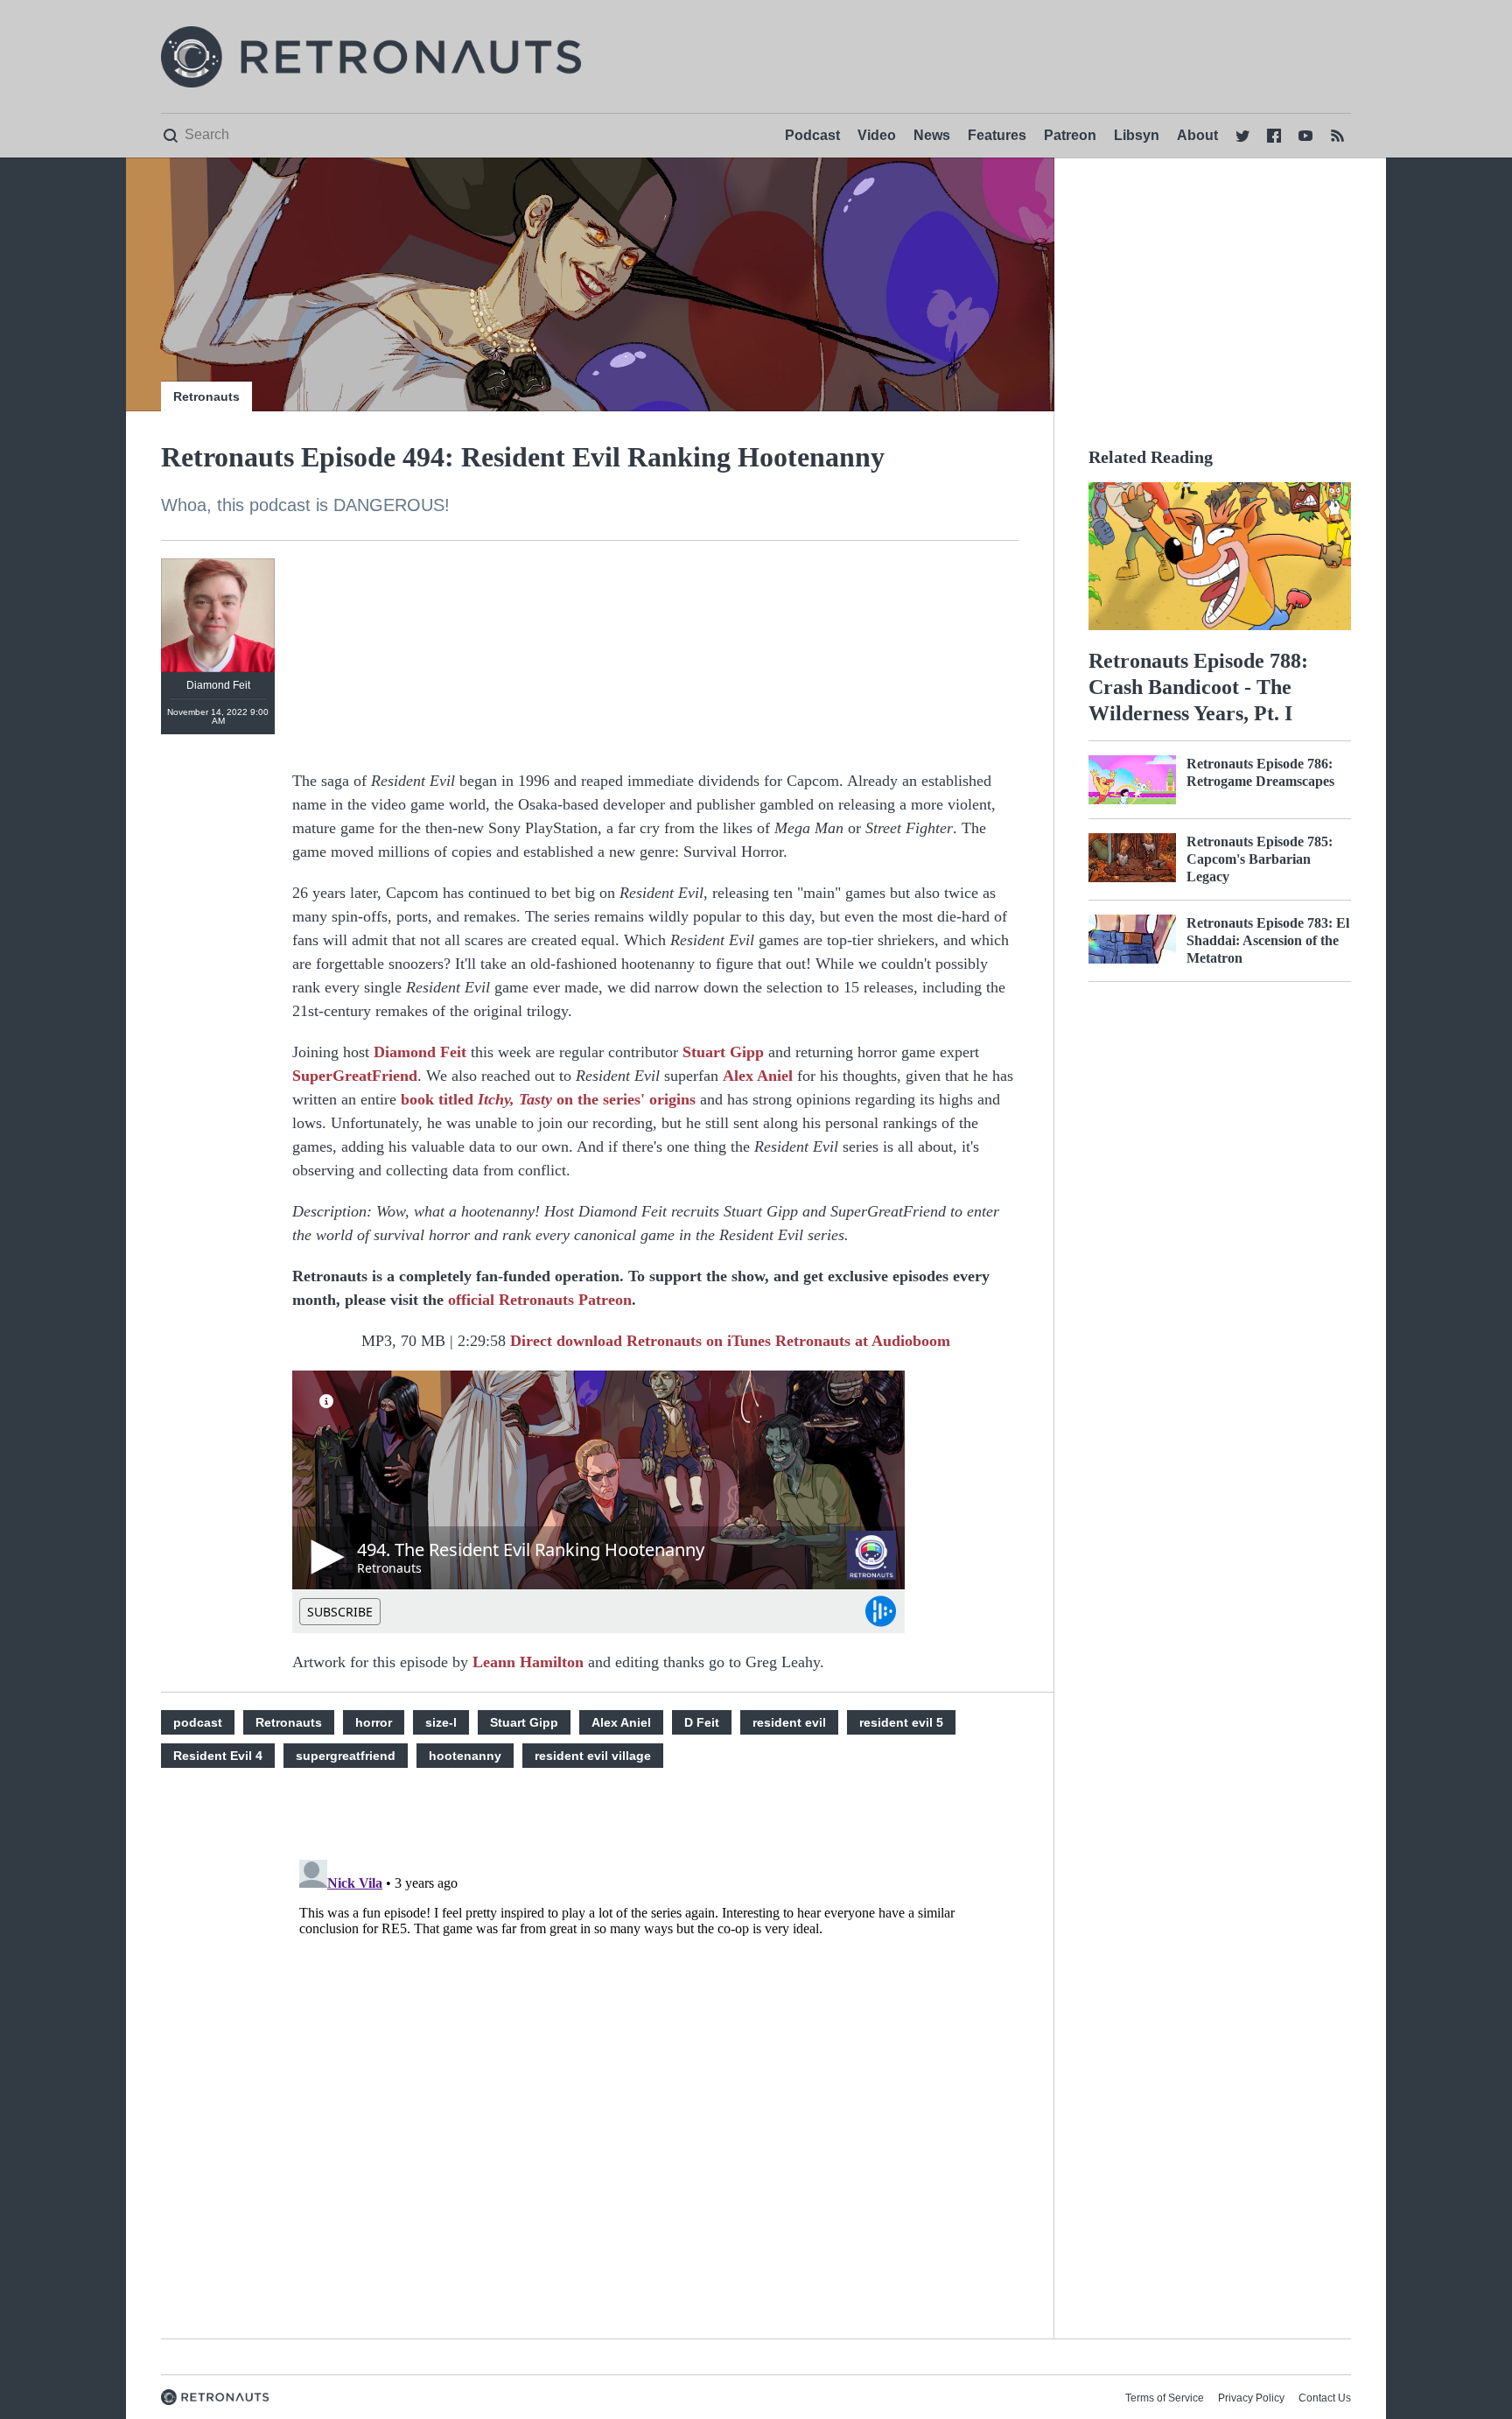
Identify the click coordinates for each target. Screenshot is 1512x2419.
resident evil (789, 1722)
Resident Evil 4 (218, 1756)
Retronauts (206, 396)
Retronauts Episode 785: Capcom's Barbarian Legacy (1260, 859)
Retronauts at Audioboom (863, 1341)
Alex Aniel (758, 1076)
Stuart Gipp (723, 1052)
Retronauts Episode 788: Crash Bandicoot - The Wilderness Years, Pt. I (1198, 687)
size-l (441, 1722)
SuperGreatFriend (355, 1076)
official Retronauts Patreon (540, 1300)
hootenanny (465, 1756)
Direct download (566, 1341)
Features (997, 135)
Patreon (1070, 135)
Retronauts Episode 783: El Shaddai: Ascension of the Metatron (1268, 940)
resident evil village (593, 1756)
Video (877, 135)
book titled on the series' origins (548, 1099)
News (932, 135)
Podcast (812, 135)
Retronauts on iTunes (699, 1341)
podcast (198, 1722)
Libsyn (1137, 135)
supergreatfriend (346, 1756)
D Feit (702, 1722)
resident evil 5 (901, 1722)
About (1197, 135)
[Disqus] (655, 2072)
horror (374, 1722)
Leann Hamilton (528, 1662)
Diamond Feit (420, 1052)
